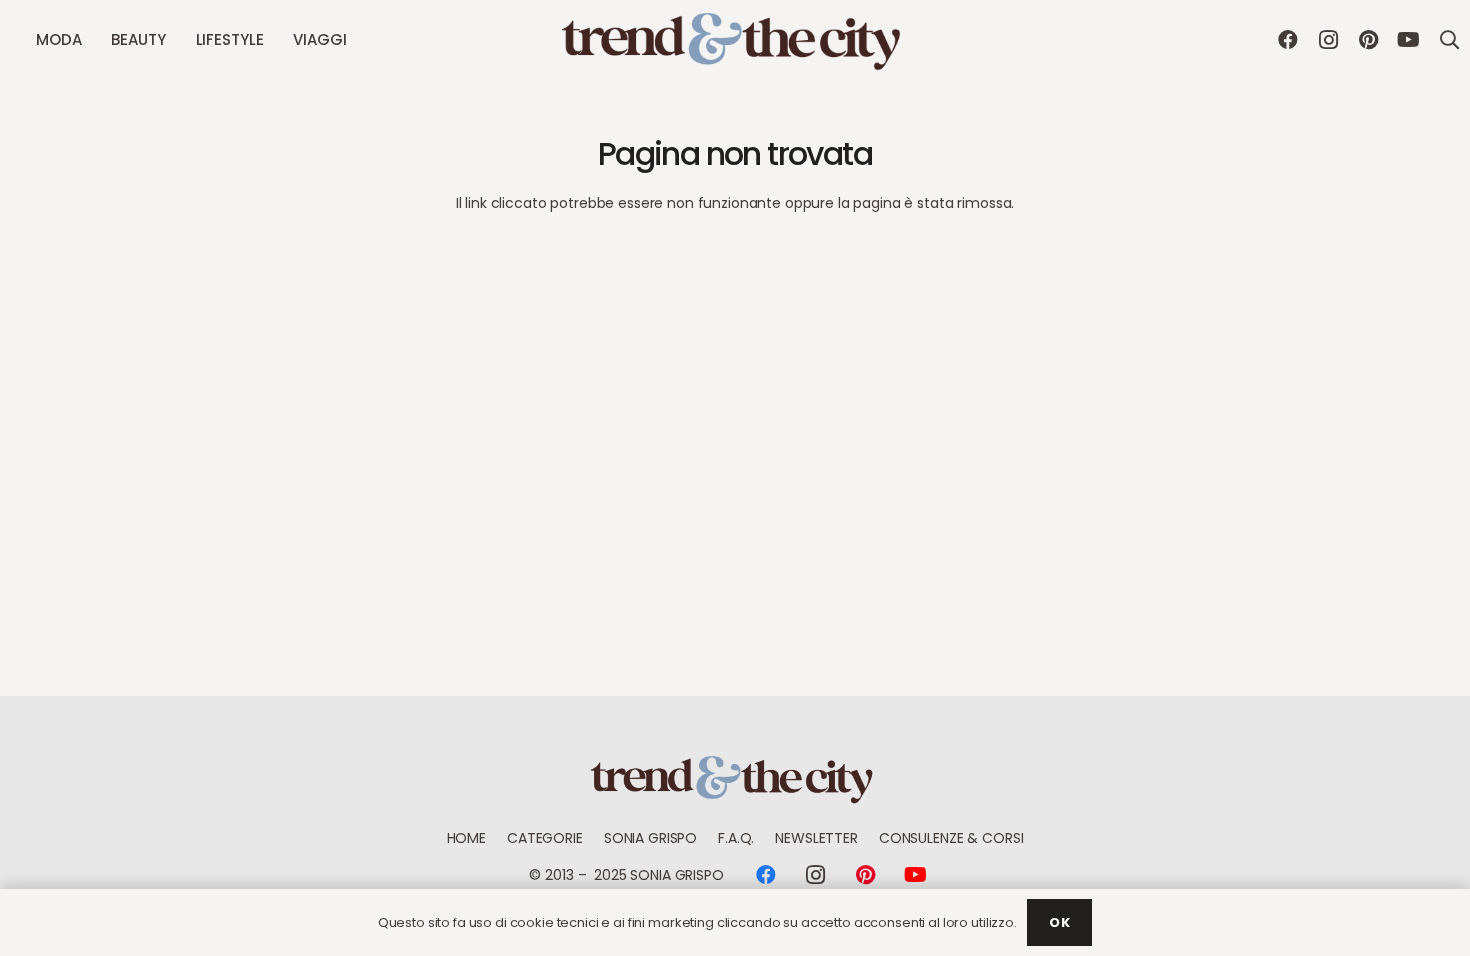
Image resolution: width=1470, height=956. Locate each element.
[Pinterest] (1368, 40)
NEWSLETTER (816, 838)
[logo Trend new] (735, 40)
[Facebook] (1288, 40)
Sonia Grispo (650, 838)
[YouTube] (1408, 40)
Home (466, 838)
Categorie (545, 838)
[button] (90, 40)
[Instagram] (1328, 40)
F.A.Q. (736, 838)
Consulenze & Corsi (951, 838)
